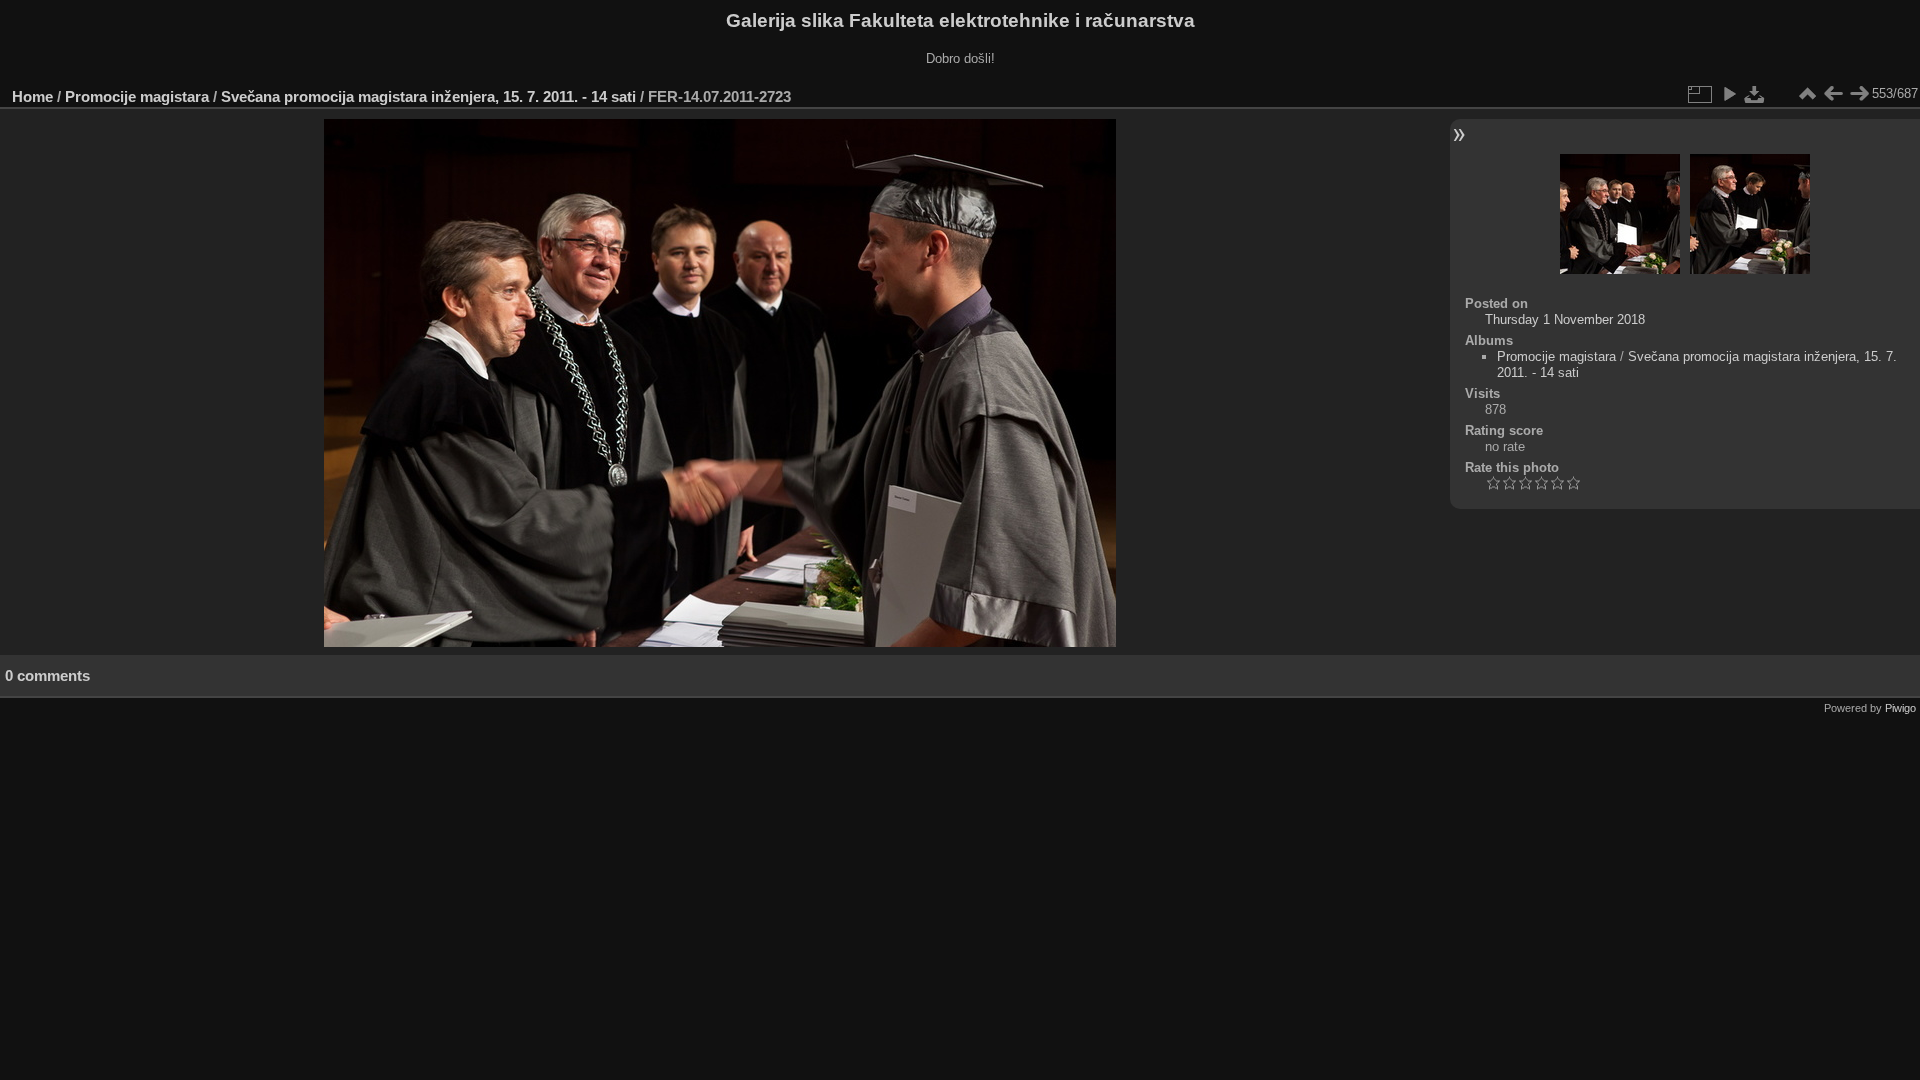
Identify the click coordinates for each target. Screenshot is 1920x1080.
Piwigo (1900, 708)
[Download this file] (1755, 94)
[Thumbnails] (1807, 94)
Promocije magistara (137, 96)
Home (32, 96)
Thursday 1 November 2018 (1565, 319)
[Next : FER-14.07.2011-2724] (1859, 94)
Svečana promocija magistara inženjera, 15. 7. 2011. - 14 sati (428, 96)
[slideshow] (1729, 94)
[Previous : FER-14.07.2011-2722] (1833, 94)
